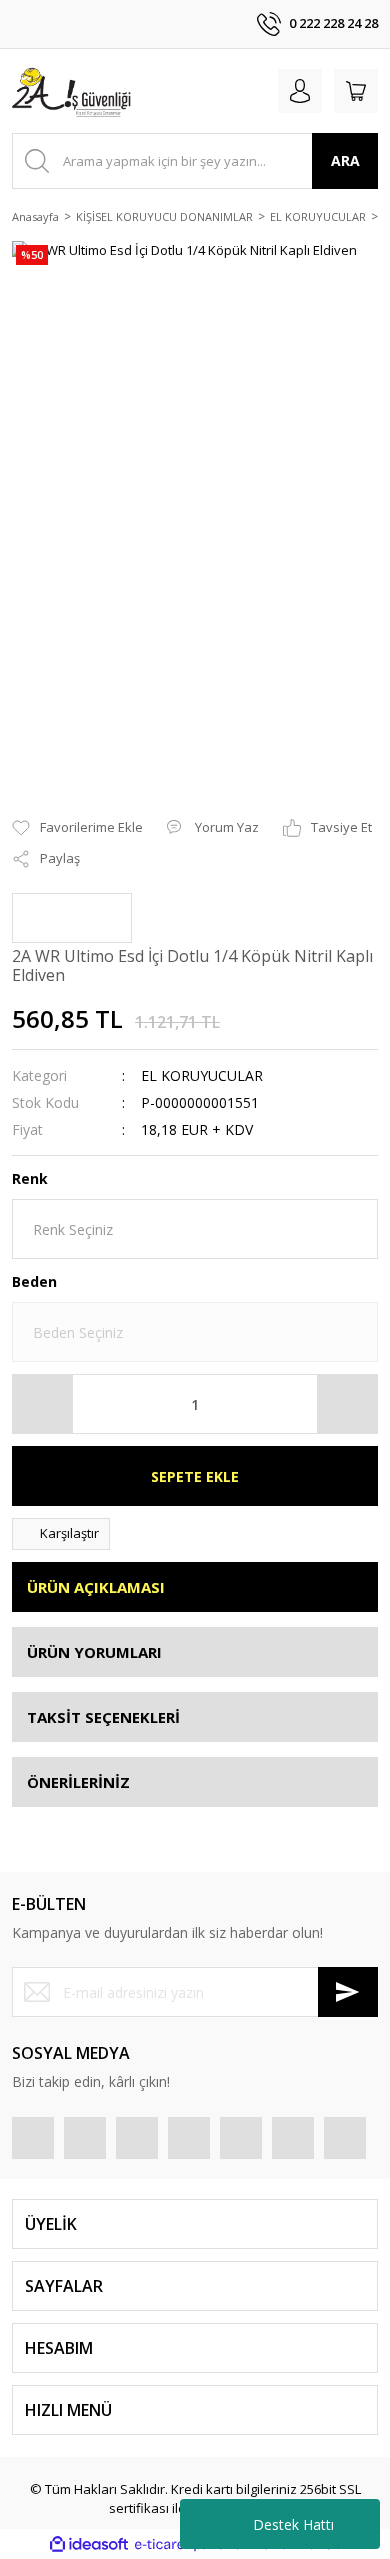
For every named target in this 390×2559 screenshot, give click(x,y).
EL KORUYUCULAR (202, 1075)
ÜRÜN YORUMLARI (94, 1652)
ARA (345, 160)
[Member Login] (300, 91)
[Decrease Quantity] (43, 1404)
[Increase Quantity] (347, 1404)
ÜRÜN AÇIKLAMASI (96, 1587)
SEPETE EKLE (195, 1476)
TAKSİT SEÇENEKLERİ (103, 1717)
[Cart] (356, 91)
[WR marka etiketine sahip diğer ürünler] (72, 918)
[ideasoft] (89, 2545)
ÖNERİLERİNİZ (78, 1782)
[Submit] (348, 1992)
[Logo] (73, 91)
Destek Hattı (293, 2524)
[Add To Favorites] (77, 828)
